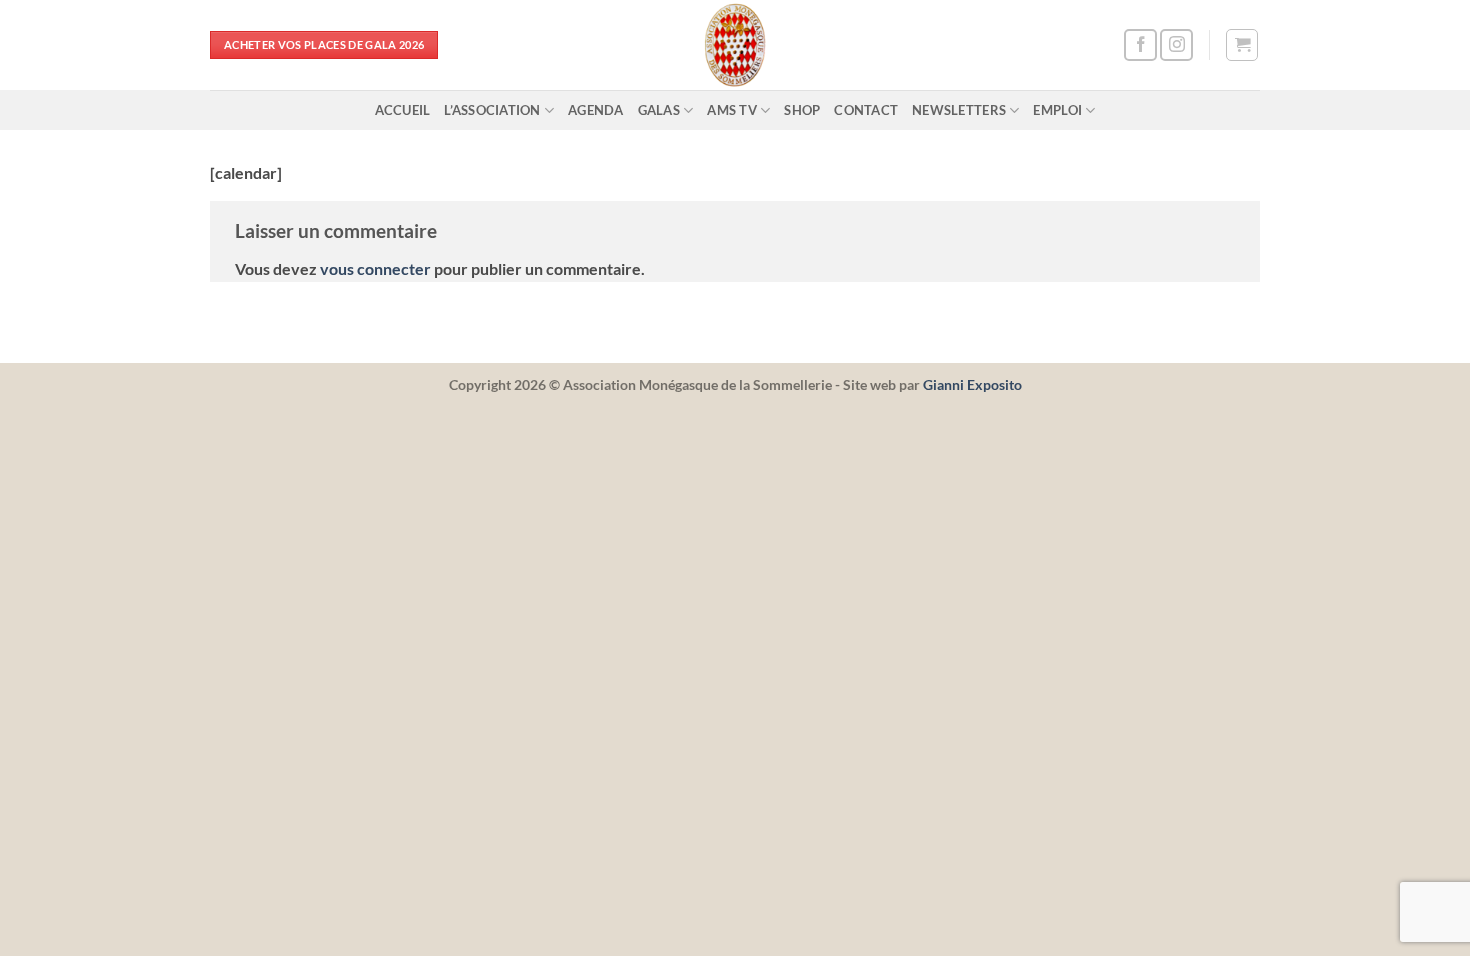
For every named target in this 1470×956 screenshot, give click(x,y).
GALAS (659, 110)
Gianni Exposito (972, 384)
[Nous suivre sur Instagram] (1176, 45)
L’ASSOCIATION (492, 110)
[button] (1242, 45)
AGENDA (596, 110)
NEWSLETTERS (959, 110)
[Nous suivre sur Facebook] (1140, 45)
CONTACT (866, 110)
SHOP (802, 110)
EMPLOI (1057, 110)
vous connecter (375, 268)
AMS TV (732, 110)
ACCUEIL (403, 110)
